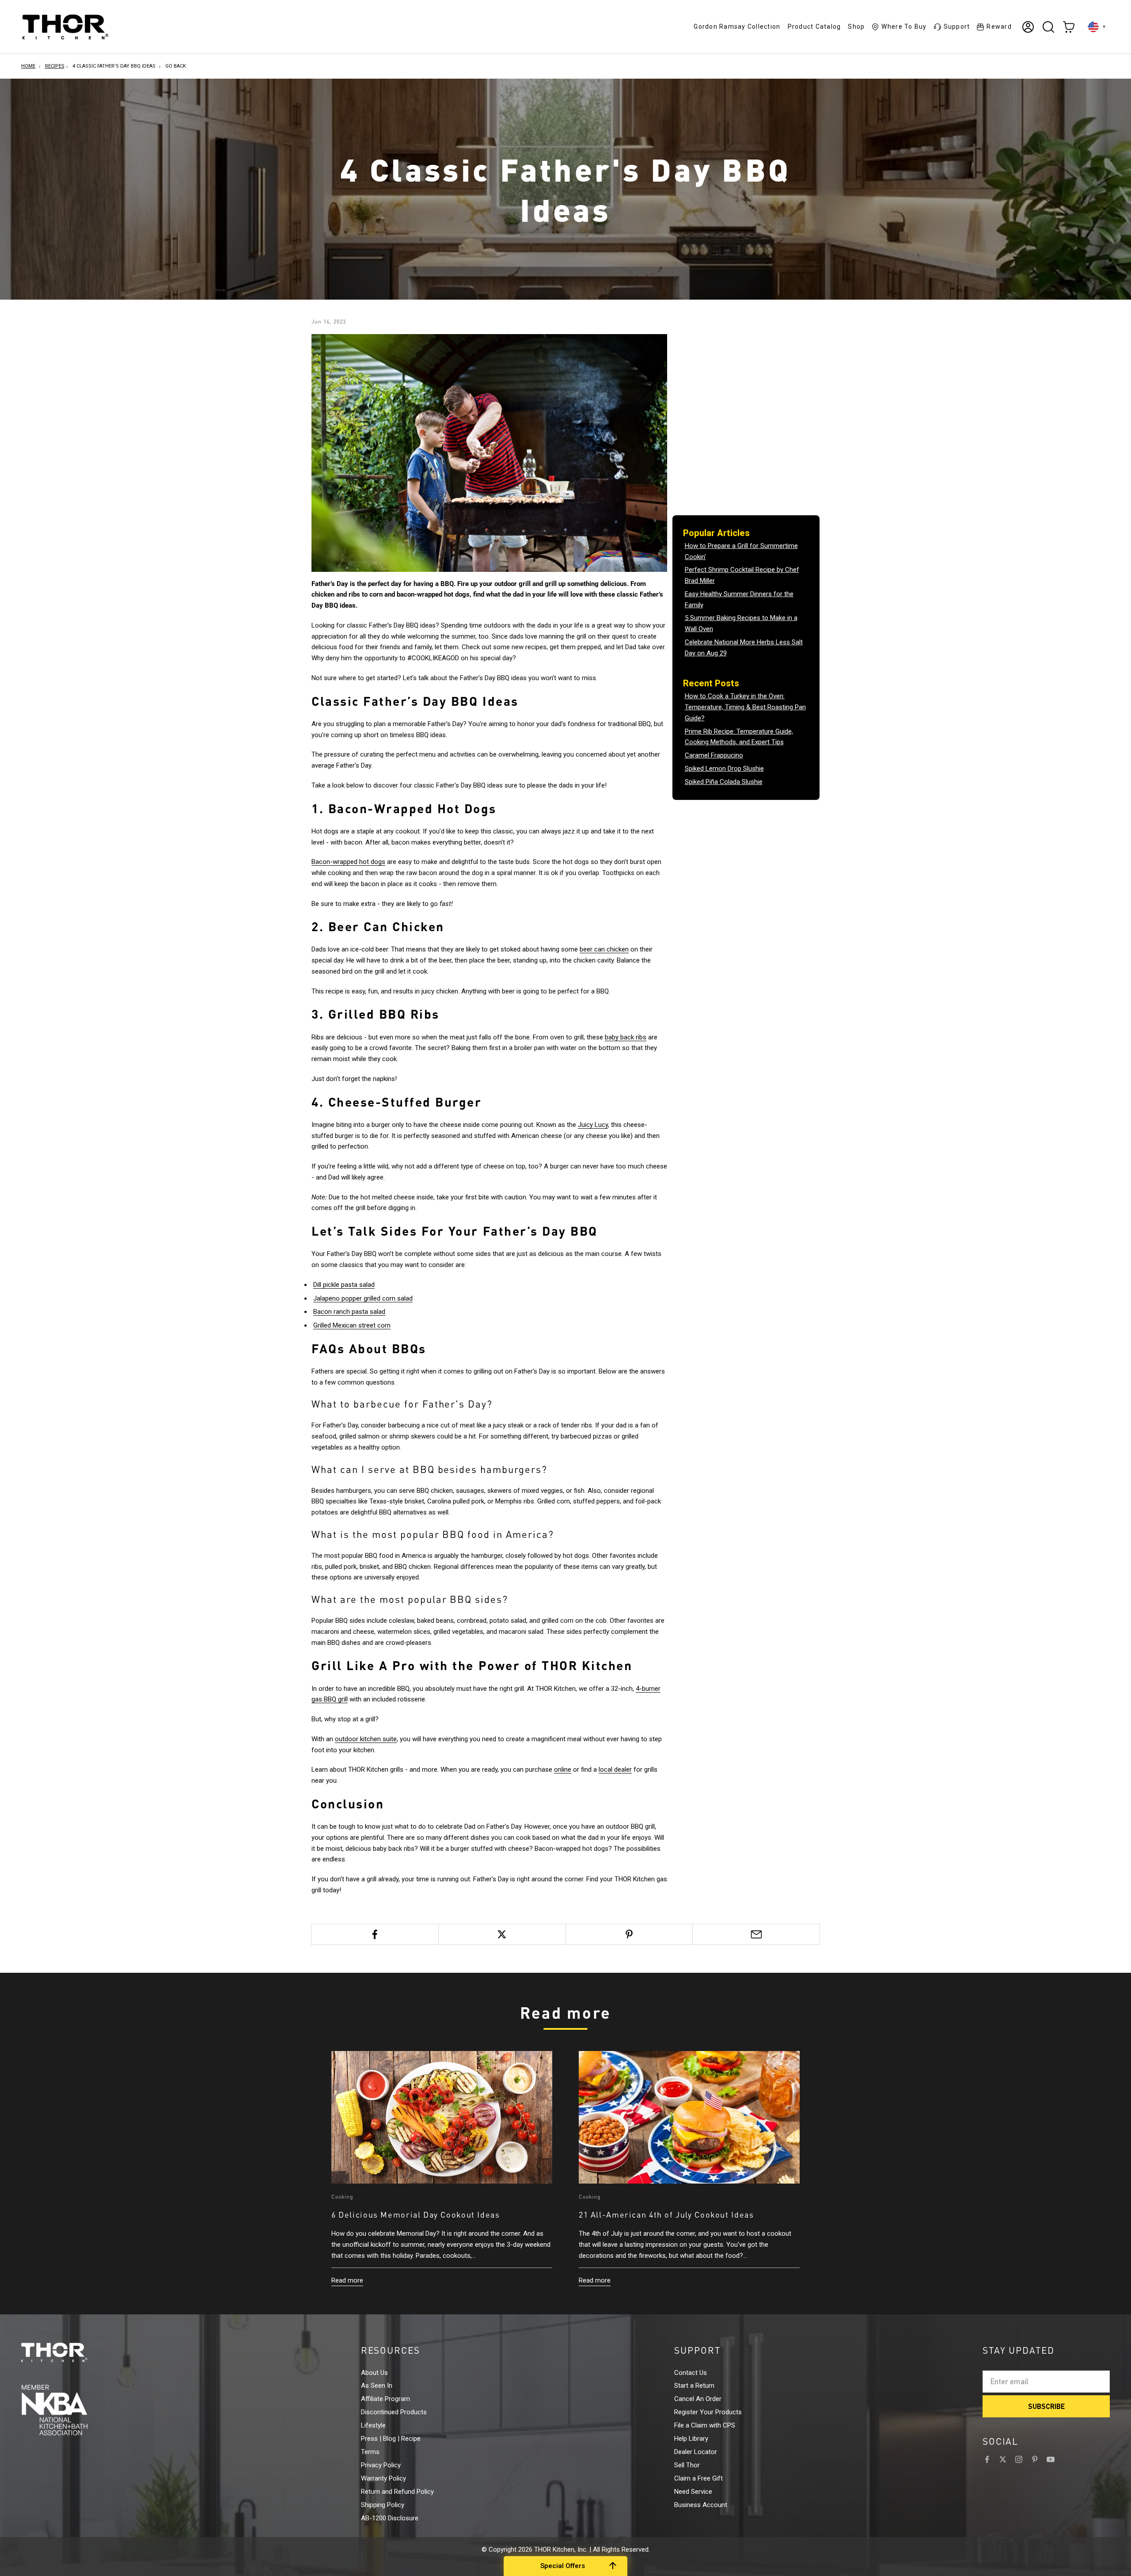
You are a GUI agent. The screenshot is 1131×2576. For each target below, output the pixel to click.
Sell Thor (687, 2465)
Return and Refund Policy (397, 2492)
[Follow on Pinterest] (1035, 2459)
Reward (999, 27)
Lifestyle (373, 2425)
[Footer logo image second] (71, 2410)
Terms (370, 2452)
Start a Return (694, 2386)
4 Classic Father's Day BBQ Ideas (114, 66)
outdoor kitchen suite (366, 1739)
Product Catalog (814, 27)
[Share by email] (756, 1934)
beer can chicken (604, 949)
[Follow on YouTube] (1051, 2459)
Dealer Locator (696, 2452)
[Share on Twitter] (502, 1934)
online (563, 1769)
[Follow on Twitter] (1003, 2459)
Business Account (701, 2505)
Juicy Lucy (593, 1125)
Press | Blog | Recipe (391, 2439)
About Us (374, 2373)
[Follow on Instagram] (1019, 2459)
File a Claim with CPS (705, 2425)
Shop (856, 27)
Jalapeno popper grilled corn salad (363, 1298)
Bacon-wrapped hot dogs (348, 862)
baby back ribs (626, 1037)
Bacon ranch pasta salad (349, 1312)
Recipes (55, 66)
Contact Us (691, 2373)
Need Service (693, 2492)
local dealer (615, 1769)
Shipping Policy (383, 2505)
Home (28, 66)
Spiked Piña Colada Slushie (724, 782)
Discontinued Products (394, 2412)
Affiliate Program (385, 2399)
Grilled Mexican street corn (352, 1325)
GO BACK (176, 66)
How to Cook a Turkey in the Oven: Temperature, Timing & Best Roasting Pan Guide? (745, 707)
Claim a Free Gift (698, 2478)
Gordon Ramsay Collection (737, 27)
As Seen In (377, 2386)
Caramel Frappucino (714, 755)
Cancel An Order (698, 2399)
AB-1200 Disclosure (390, 2518)
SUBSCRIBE (1046, 2406)
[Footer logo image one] (71, 2352)
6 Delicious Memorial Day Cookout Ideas (416, 2215)
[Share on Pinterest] (629, 1934)
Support (957, 27)
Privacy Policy (381, 2465)
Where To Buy (904, 27)
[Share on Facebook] (375, 1934)
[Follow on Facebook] (987, 2459)
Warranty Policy (383, 2478)
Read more (347, 2280)
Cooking (343, 2197)
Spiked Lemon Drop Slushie (724, 769)
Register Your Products (708, 2412)
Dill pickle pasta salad (344, 1285)
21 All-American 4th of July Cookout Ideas (666, 2215)
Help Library (691, 2439)
